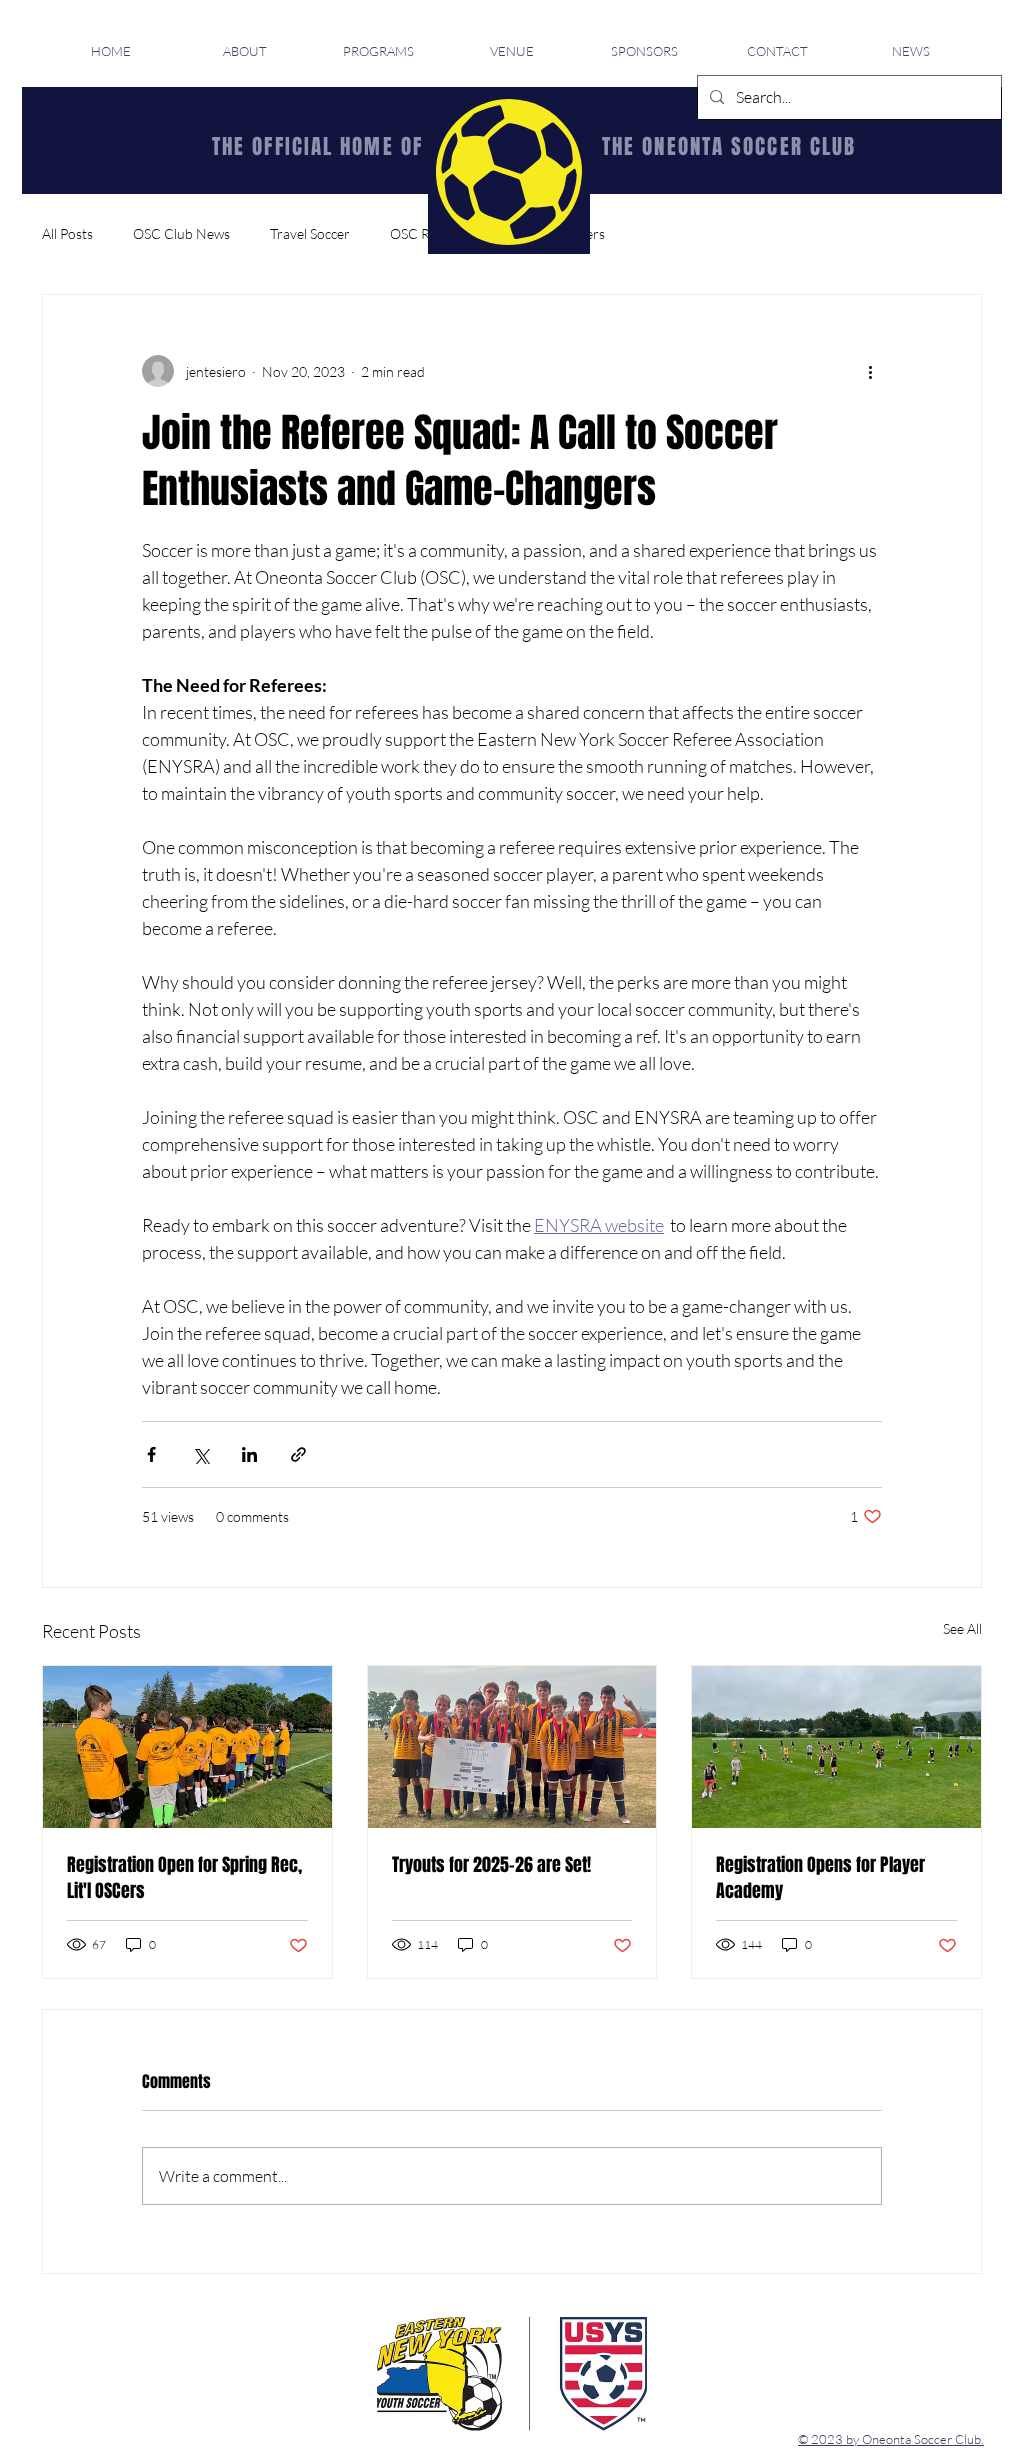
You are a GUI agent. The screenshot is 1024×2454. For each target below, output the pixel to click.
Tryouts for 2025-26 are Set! (491, 1865)
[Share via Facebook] (151, 1454)
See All (962, 1628)
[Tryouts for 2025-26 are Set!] (512, 1747)
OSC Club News (181, 233)
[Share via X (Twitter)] (200, 1454)
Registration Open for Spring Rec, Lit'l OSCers (184, 1878)
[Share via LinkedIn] (249, 1454)
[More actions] (870, 371)
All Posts (67, 233)
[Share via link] (298, 1454)
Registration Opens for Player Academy (820, 1878)
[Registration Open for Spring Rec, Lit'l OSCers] (187, 1747)
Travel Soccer (310, 233)
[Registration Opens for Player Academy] (836, 1747)
